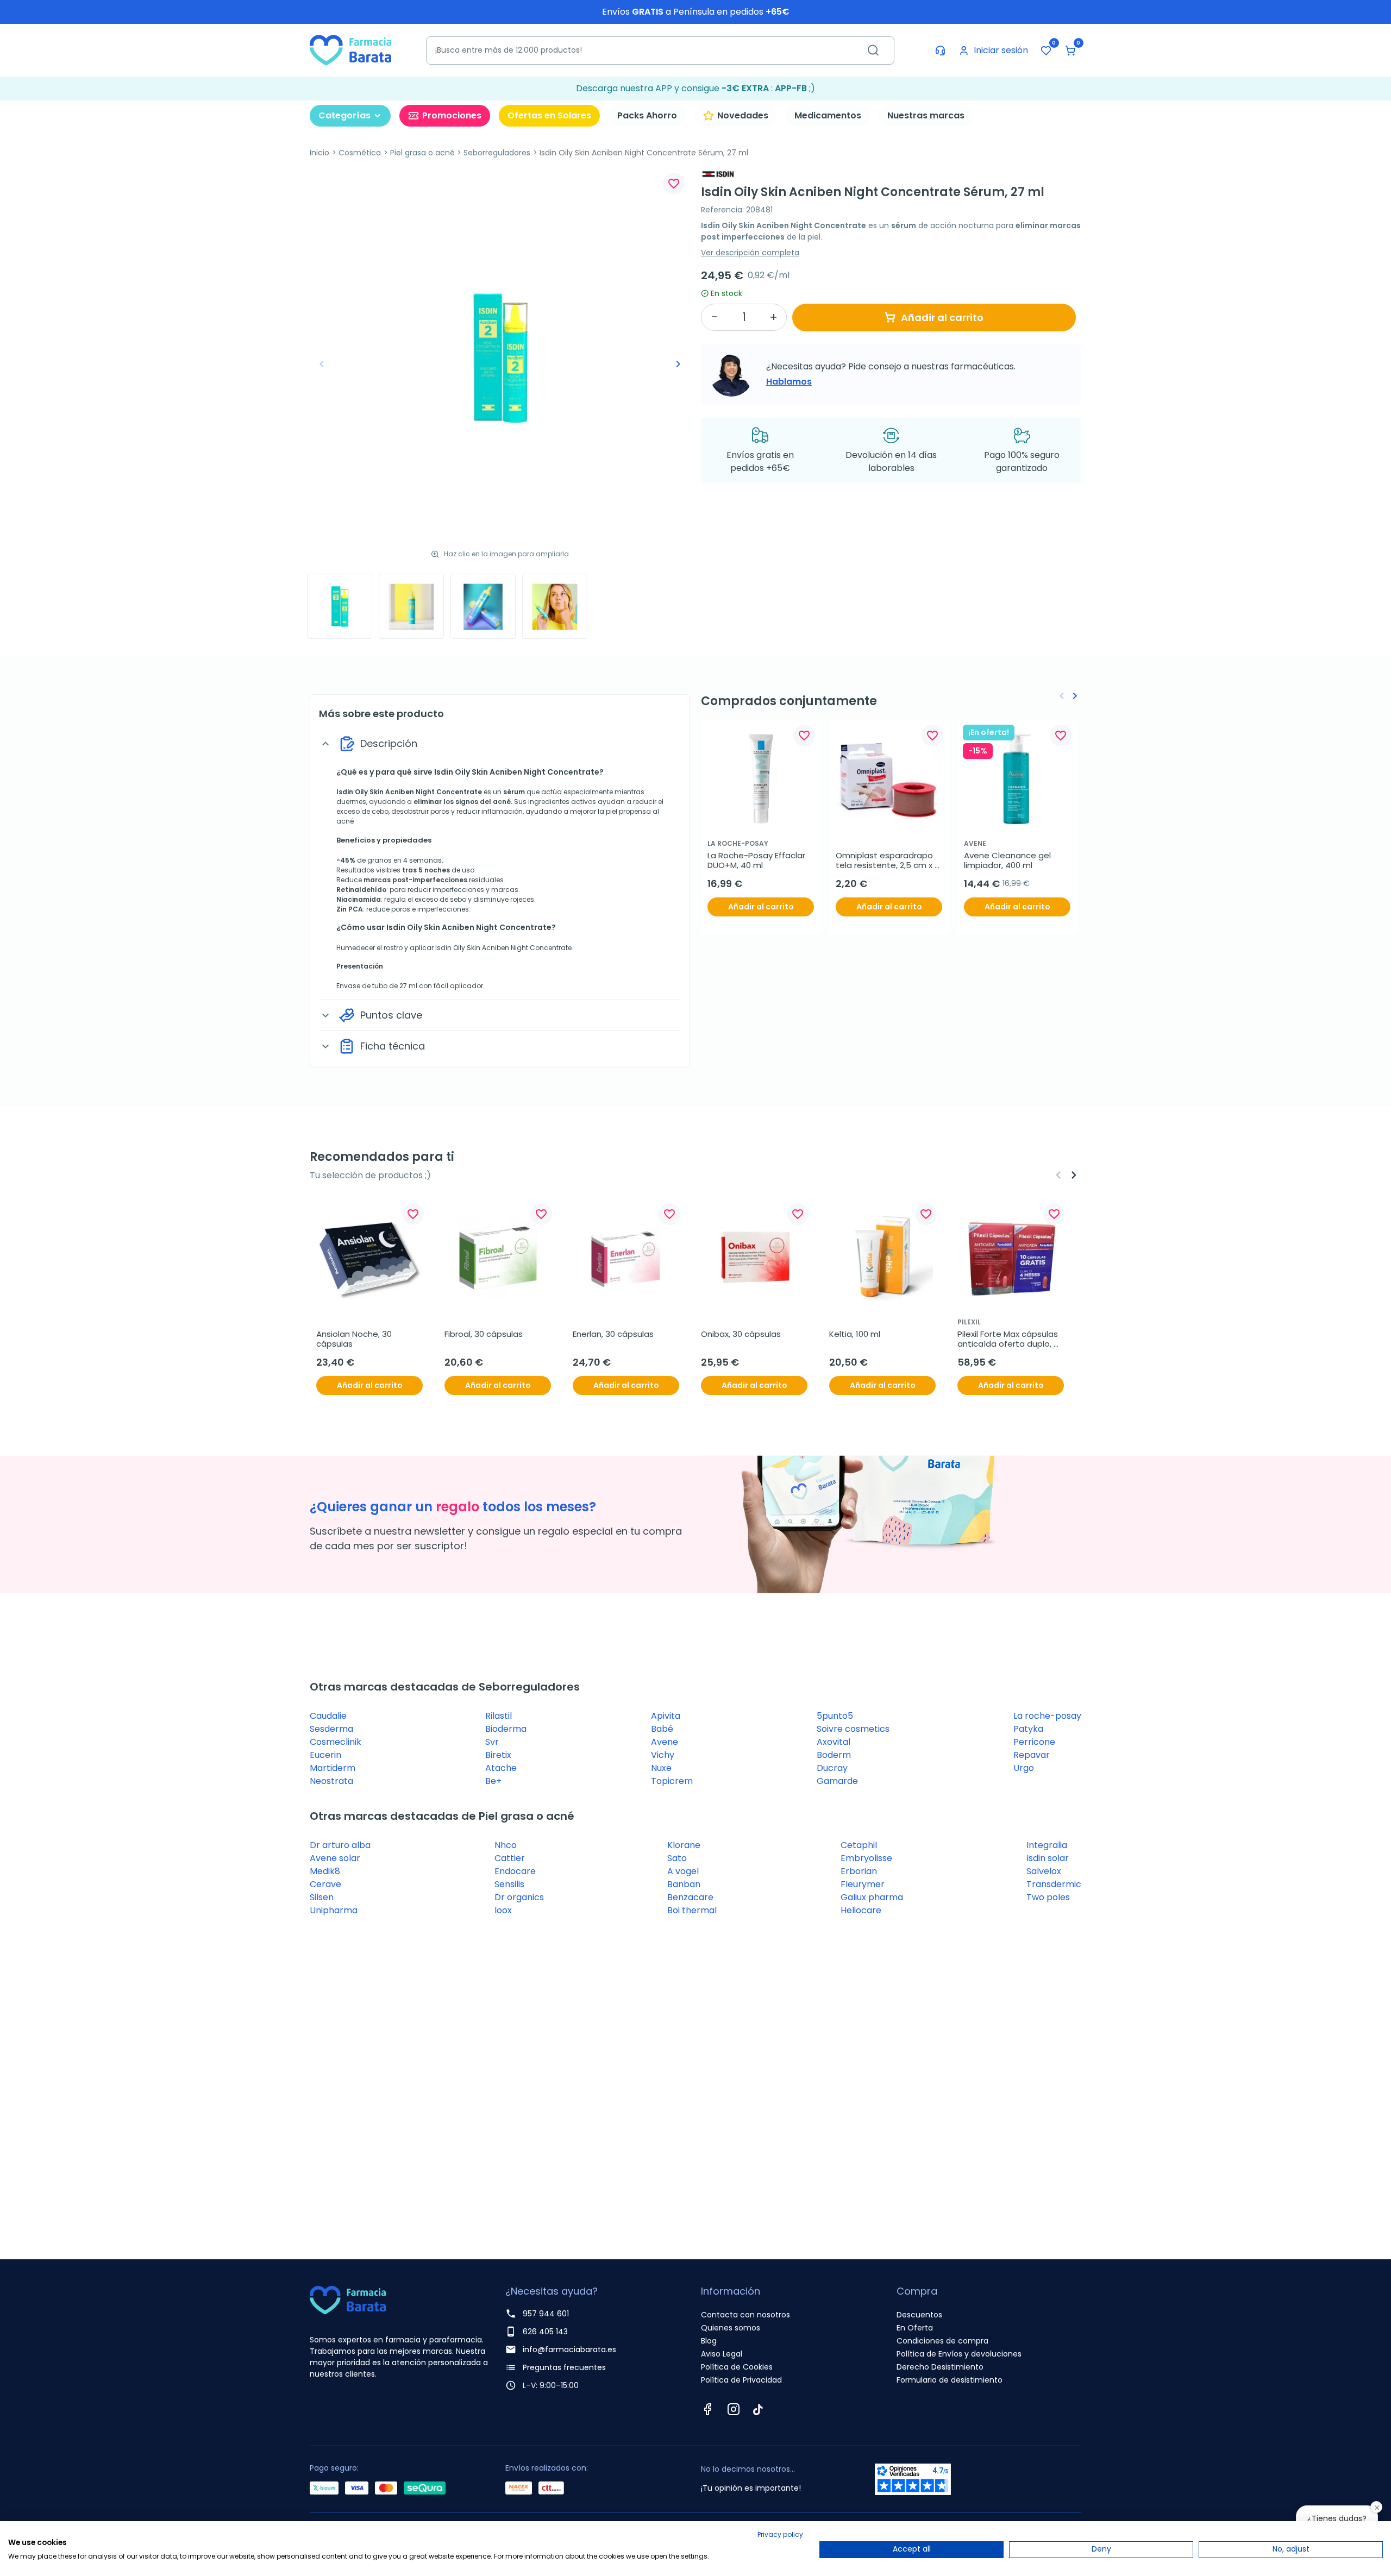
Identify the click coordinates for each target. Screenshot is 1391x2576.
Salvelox (1044, 1871)
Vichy (663, 1755)
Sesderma (331, 1729)
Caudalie (328, 1716)
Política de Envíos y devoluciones (959, 2354)
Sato (677, 1858)
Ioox (503, 1910)
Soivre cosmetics (853, 1729)
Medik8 (325, 1871)
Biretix (498, 1755)
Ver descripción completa (750, 253)
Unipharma (334, 1910)
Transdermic (1054, 1884)
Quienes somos (731, 2328)
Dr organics (519, 1897)
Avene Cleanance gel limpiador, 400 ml (1008, 860)
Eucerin (325, 1755)
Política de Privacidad (741, 2380)
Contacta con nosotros (745, 2315)
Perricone (1034, 1742)
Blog (709, 2341)
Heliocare (861, 1910)
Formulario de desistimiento (950, 2380)
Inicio (319, 153)
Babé (662, 1729)
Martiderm (333, 1768)
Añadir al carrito (942, 318)
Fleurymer (863, 1884)
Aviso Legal (722, 2354)
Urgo (1024, 1768)
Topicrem (672, 1781)
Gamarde (837, 1781)
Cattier (510, 1858)
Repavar (1032, 1755)
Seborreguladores (497, 153)
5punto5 (835, 1716)
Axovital (834, 1742)
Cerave (325, 1884)
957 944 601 (546, 2314)
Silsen (322, 1897)
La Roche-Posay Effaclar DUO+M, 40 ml (757, 860)
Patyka (1028, 1729)
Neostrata (331, 1781)
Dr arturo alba (340, 1845)
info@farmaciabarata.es (569, 2349)
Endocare (515, 1871)
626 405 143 (545, 2332)
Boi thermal (692, 1910)
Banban (684, 1884)
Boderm (834, 1755)
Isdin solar (1048, 1858)
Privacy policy (780, 2534)
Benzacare (690, 1897)
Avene (665, 1742)
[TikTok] (758, 2409)
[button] (1070, 51)
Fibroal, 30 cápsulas (484, 1334)
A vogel (683, 1871)
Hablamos (789, 382)
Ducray (832, 1768)
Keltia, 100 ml (855, 1334)
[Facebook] (707, 2409)
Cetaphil (859, 1845)
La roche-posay (1047, 1716)
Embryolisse (866, 1858)
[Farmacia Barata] (350, 50)
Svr (492, 1742)
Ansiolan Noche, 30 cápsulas (355, 1339)
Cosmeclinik (336, 1742)
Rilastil (499, 1716)
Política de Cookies (737, 2367)
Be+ (493, 1781)
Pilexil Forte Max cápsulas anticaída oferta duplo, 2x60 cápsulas (1009, 1339)
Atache (501, 1768)
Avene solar (335, 1858)
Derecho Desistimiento (940, 2367)
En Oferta (915, 2328)
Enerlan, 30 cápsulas (613, 1334)
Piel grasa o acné (422, 153)
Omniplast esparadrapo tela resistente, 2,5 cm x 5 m (889, 860)
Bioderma (506, 1729)
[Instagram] (734, 2409)
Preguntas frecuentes (564, 2367)
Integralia (1047, 1845)
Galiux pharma (872, 1897)
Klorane (684, 1845)
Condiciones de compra (942, 2341)
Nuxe (661, 1768)
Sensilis (509, 1884)
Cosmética (360, 153)
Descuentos (919, 2315)
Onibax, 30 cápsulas (741, 1334)
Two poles (1048, 1897)
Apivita (666, 1716)
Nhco (506, 1845)
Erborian (859, 1871)
